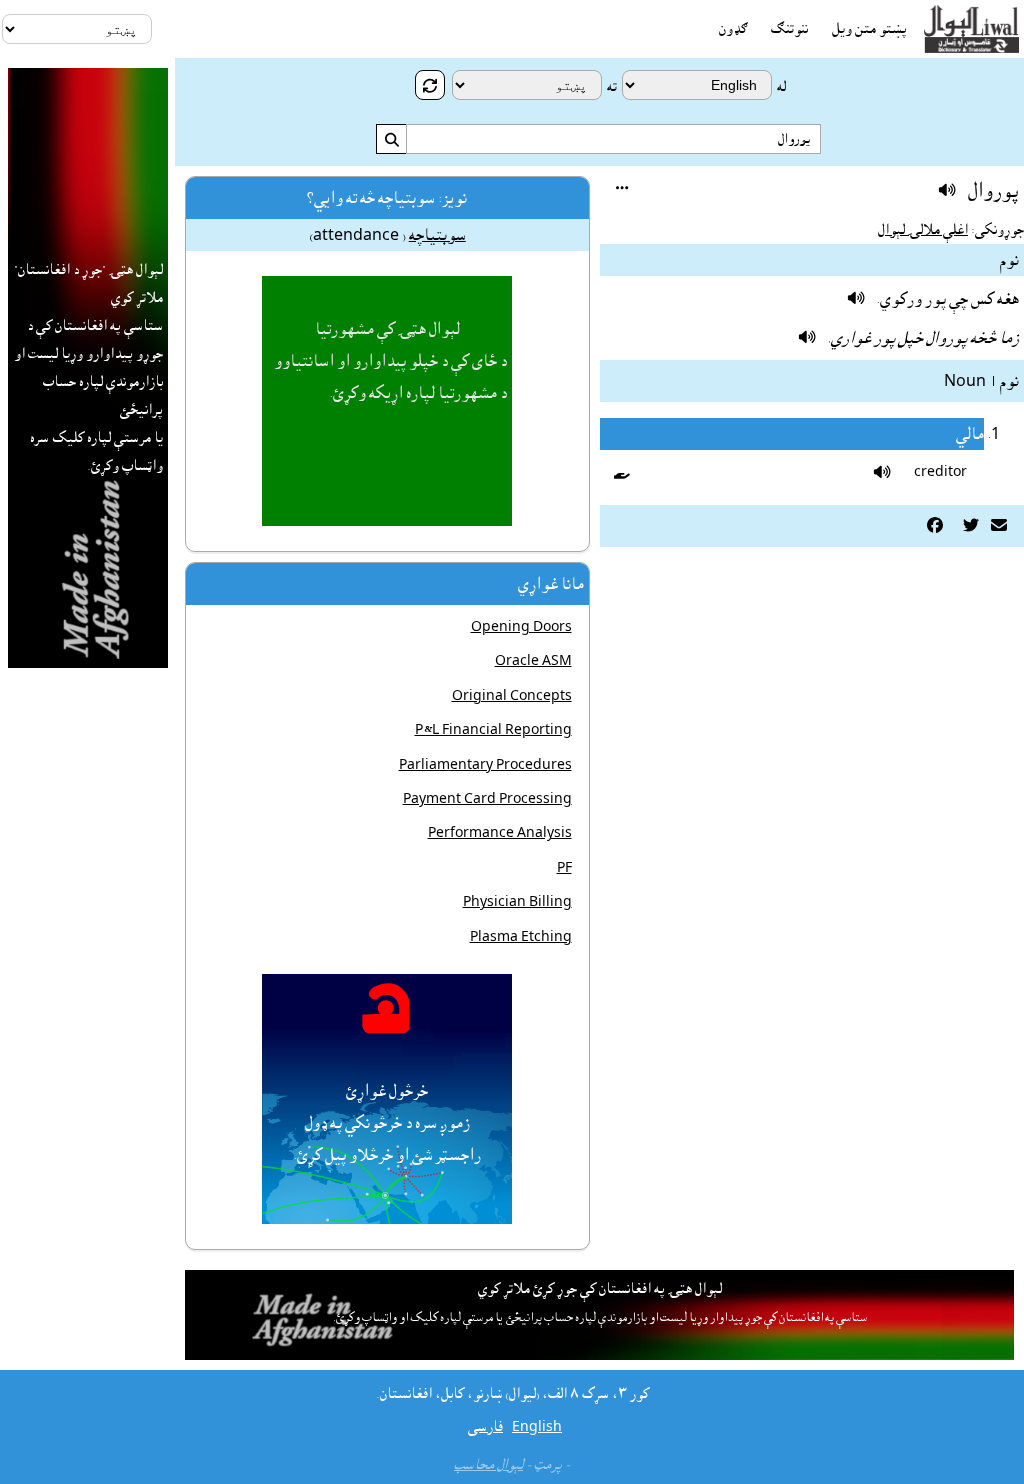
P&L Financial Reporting (493, 730)
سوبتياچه (437, 235)
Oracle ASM (533, 661)
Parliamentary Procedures (485, 765)
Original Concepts (512, 696)
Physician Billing (517, 902)
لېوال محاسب (488, 1465)
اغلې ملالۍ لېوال (923, 230)
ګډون (733, 29)
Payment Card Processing (487, 799)
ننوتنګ (789, 29)
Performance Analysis (500, 833)
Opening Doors (521, 627)
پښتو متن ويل (869, 29)
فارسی (485, 1427)
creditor (940, 472)
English (537, 1427)
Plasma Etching (521, 937)
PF (564, 868)
